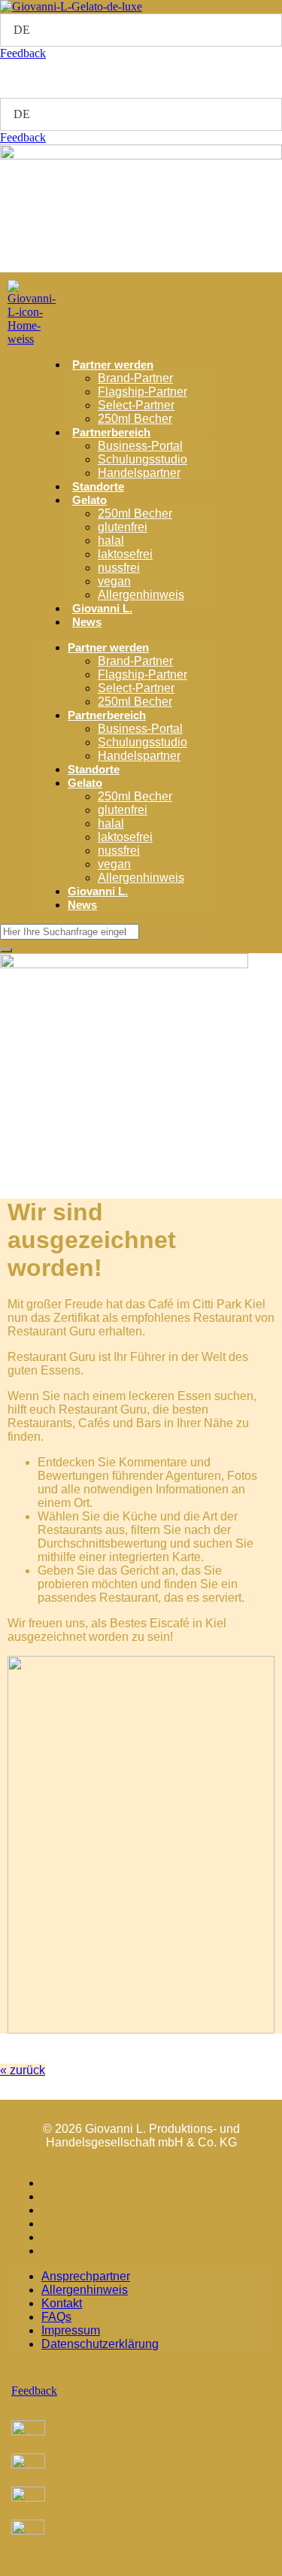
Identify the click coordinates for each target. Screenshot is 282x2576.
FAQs (58, 2224)
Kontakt (65, 2210)
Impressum (74, 2237)
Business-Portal (140, 446)
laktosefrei (125, 554)
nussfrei (119, 568)
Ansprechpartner (91, 2183)
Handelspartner (139, 473)
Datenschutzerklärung (106, 2251)
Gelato (89, 500)
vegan (114, 581)
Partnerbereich (111, 432)
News (87, 622)
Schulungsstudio (143, 459)
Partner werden (113, 365)
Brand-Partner (135, 378)
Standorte (98, 486)
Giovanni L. (102, 608)
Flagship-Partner (143, 392)
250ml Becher (135, 419)
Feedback (23, 53)
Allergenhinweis (141, 595)
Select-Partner (136, 405)
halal (111, 541)
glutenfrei (123, 527)
